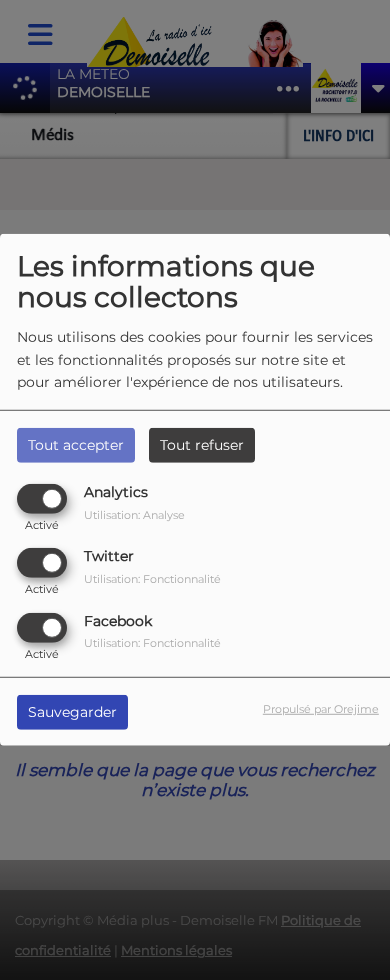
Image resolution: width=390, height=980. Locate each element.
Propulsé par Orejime (321, 708)
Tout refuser (202, 445)
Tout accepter (76, 445)
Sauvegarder (72, 711)
